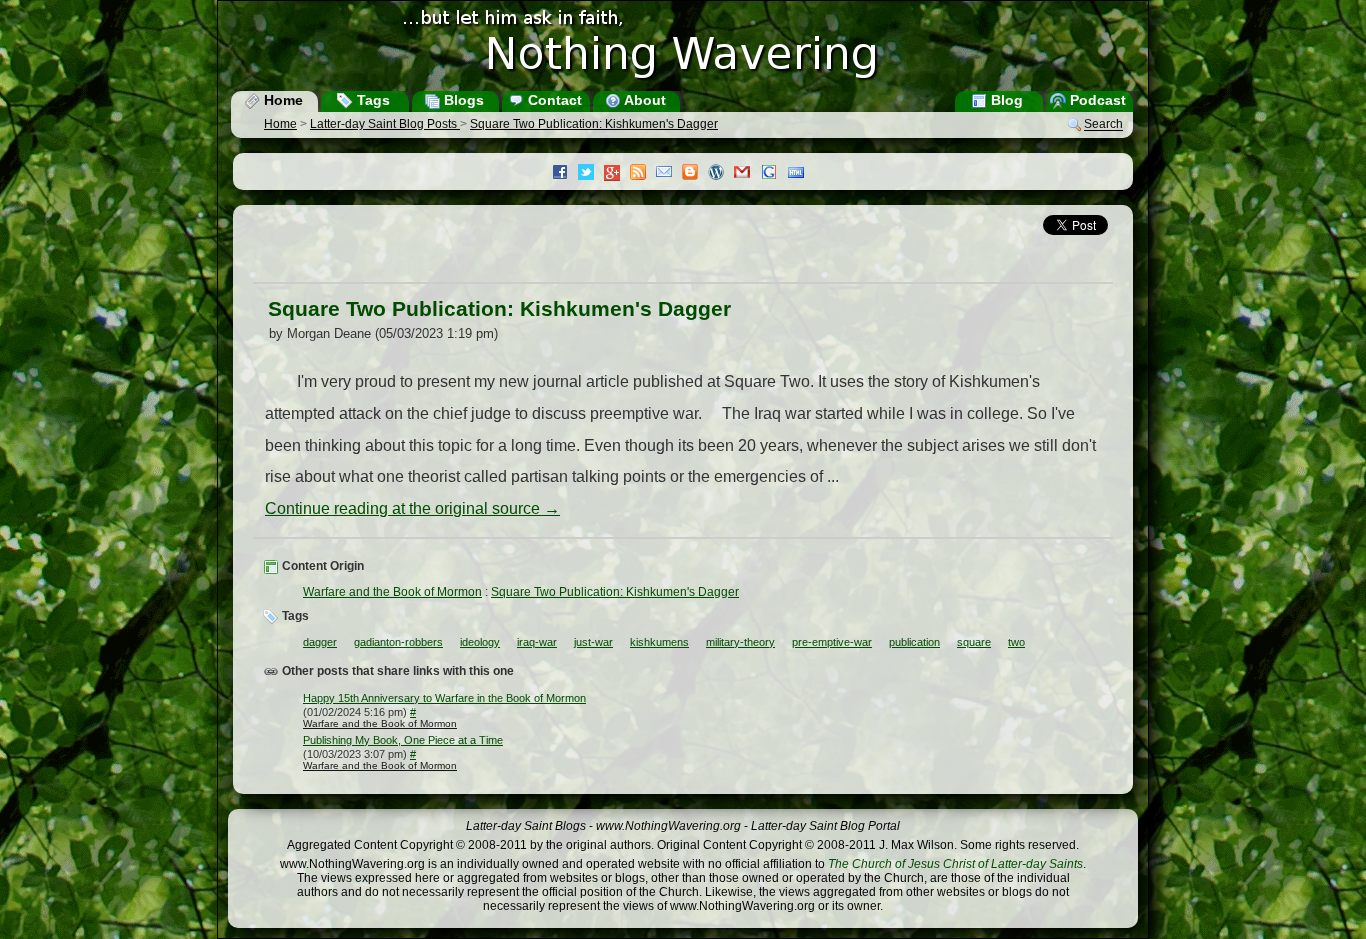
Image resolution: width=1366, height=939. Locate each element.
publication (914, 642)
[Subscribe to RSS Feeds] (643, 174)
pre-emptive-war (832, 642)
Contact (553, 100)
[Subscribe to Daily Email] (669, 174)
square (974, 642)
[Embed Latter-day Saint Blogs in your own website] (801, 174)
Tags (371, 100)
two (1016, 642)
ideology (480, 642)
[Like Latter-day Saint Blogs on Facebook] (565, 174)
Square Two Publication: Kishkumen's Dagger (594, 124)
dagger (320, 642)
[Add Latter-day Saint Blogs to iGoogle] (774, 174)
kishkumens (659, 642)
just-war (593, 642)
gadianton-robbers (398, 642)
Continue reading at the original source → (412, 508)
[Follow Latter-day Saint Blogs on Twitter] (591, 174)
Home (281, 100)
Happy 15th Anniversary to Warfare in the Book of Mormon (444, 698)
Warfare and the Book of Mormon (392, 592)
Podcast (1096, 100)
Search (1103, 125)
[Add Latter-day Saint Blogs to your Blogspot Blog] (695, 174)
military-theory (740, 642)
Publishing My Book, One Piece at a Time (403, 740)
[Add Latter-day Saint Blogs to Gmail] (747, 174)
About (643, 100)
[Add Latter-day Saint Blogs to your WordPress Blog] (721, 174)
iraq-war (537, 642)
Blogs (462, 100)
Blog (1005, 100)
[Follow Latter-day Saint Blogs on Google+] (617, 174)
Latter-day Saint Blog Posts (385, 124)
